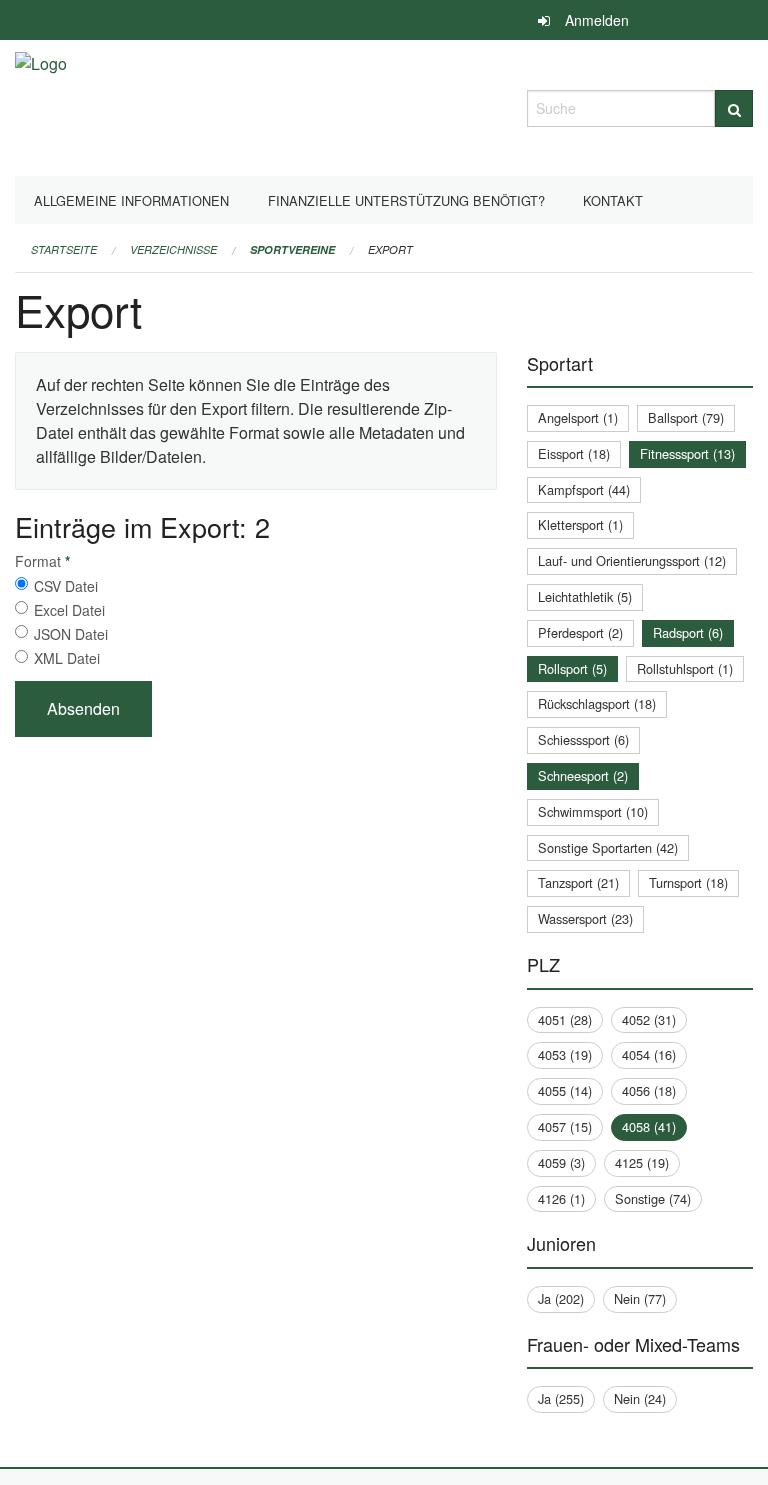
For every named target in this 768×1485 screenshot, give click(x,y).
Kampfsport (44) (584, 489)
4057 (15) (565, 1126)
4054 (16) (649, 1054)
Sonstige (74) (653, 1198)
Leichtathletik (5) (585, 596)
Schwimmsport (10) (593, 811)
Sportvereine (292, 249)
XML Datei (67, 658)
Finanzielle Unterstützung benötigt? (406, 200)
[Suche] (734, 108)
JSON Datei (71, 634)
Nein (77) (640, 1298)
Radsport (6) (688, 632)
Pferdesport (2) (580, 632)
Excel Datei (69, 610)
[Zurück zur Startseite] (41, 105)
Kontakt (613, 200)
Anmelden (597, 20)
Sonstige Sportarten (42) (608, 847)
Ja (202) (561, 1298)
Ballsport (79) (686, 417)
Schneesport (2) (583, 775)
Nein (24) (640, 1398)
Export (390, 249)
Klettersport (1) (580, 524)
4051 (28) (565, 1019)
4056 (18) (649, 1090)
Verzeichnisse (173, 249)
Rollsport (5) (572, 668)
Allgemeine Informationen (131, 200)
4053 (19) (565, 1054)
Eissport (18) (574, 453)
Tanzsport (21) (578, 882)
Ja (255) (561, 1398)
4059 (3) (561, 1162)
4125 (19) (642, 1162)
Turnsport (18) (688, 882)
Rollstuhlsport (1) (685, 668)
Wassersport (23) (585, 918)
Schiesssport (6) (583, 739)
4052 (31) (649, 1019)
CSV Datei (66, 586)
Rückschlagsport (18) (597, 703)
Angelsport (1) (578, 417)
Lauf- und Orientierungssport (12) (632, 560)
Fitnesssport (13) (687, 453)
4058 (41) (649, 1126)
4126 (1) (561, 1198)
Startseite (64, 249)
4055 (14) (565, 1090)
